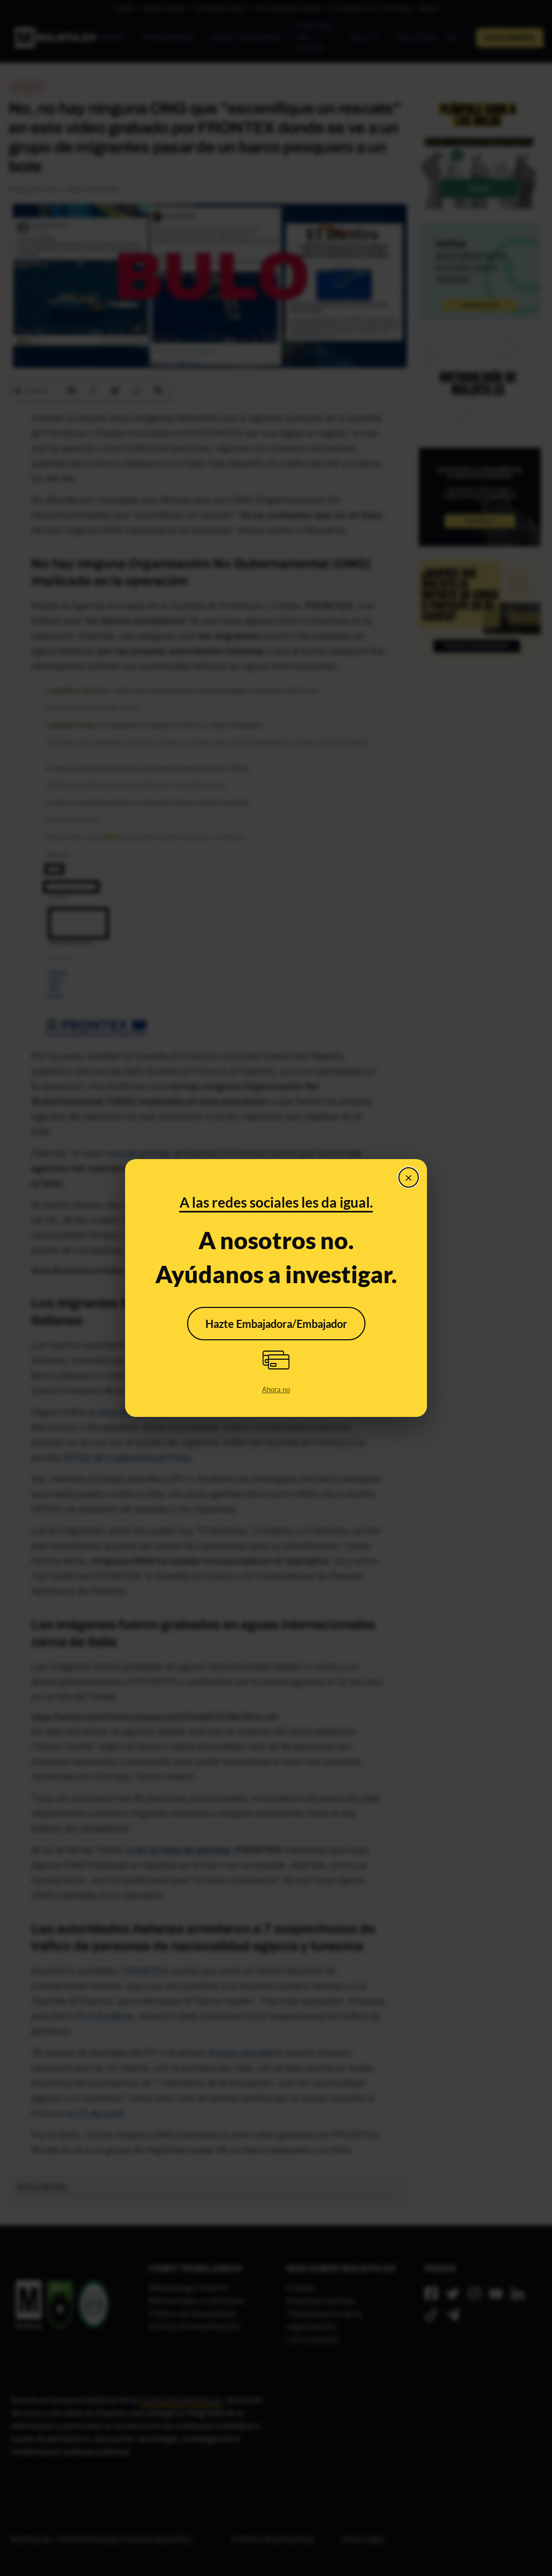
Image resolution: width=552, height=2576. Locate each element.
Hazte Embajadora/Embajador (276, 1324)
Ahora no (276, 1389)
